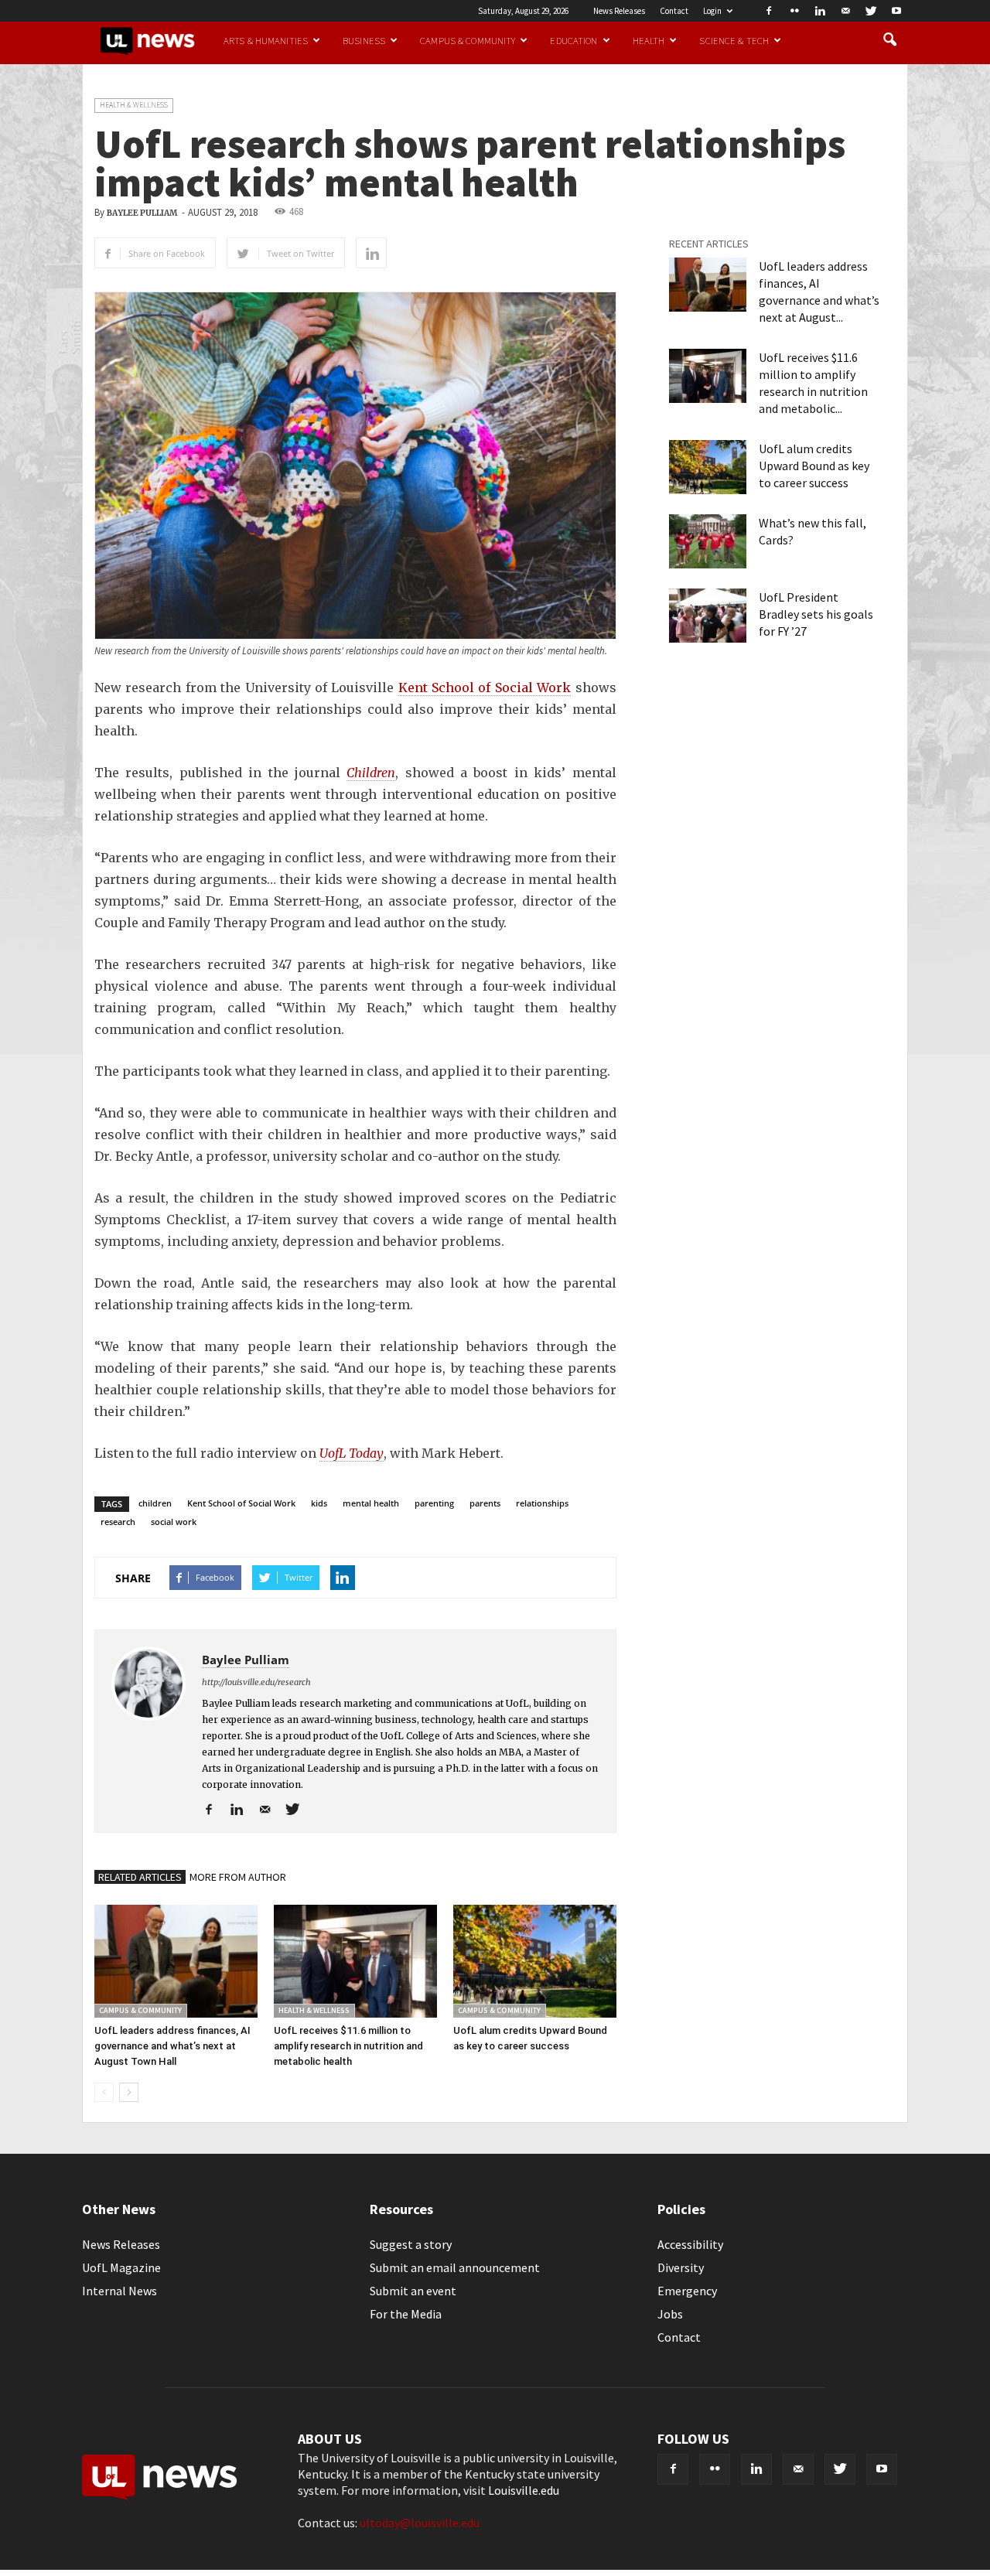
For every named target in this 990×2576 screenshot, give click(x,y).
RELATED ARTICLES (140, 1877)
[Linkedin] (820, 11)
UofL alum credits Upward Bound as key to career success (814, 466)
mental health (371, 1503)
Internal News (119, 2291)
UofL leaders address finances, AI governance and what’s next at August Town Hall (172, 2046)
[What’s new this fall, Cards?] (708, 541)
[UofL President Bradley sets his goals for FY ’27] (708, 616)
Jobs (670, 2314)
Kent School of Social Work (485, 688)
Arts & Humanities (266, 40)
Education (574, 40)
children (155, 1503)
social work (174, 1522)
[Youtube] (896, 11)
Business (364, 40)
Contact (674, 11)
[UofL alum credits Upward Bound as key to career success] (535, 1961)
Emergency (687, 2291)
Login (712, 11)
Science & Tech (734, 40)
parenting (434, 1503)
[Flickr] (794, 11)
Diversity (681, 2267)
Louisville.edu (524, 2490)
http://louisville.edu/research (256, 1682)
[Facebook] (769, 11)
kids (319, 1503)
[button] (889, 40)
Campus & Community (468, 40)
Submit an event (413, 2291)
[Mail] (845, 11)
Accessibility (690, 2244)
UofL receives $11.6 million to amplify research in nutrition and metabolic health (348, 2046)
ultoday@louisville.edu (420, 2523)
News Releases (619, 11)
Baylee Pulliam (142, 213)
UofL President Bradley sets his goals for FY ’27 (816, 614)
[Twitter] (871, 11)
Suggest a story (411, 2244)
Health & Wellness (134, 105)
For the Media (406, 2314)
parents (485, 1503)
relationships (542, 1503)
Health (649, 40)
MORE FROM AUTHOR (238, 1877)
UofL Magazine (121, 2267)
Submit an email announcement (455, 2267)
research (118, 1522)
